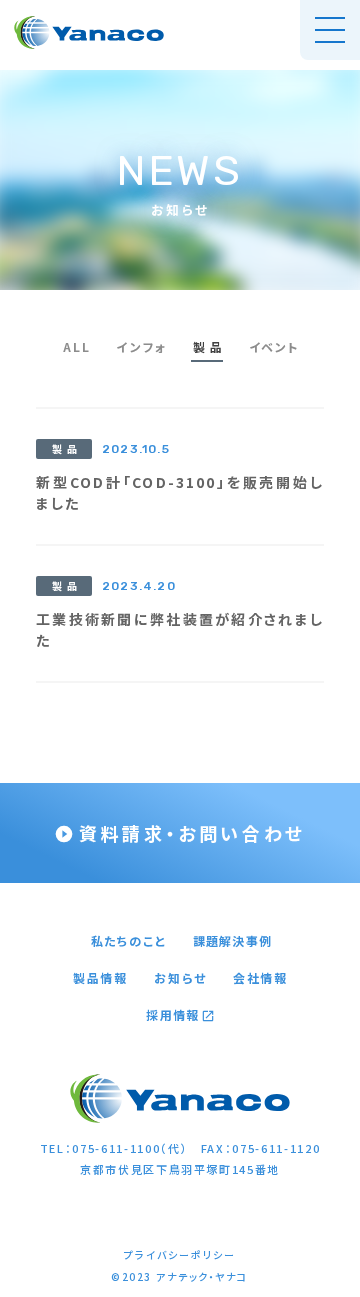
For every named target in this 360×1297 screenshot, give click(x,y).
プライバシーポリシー (180, 1255)
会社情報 (260, 978)
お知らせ (180, 978)
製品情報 (100, 978)
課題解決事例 (232, 941)
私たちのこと (129, 941)
